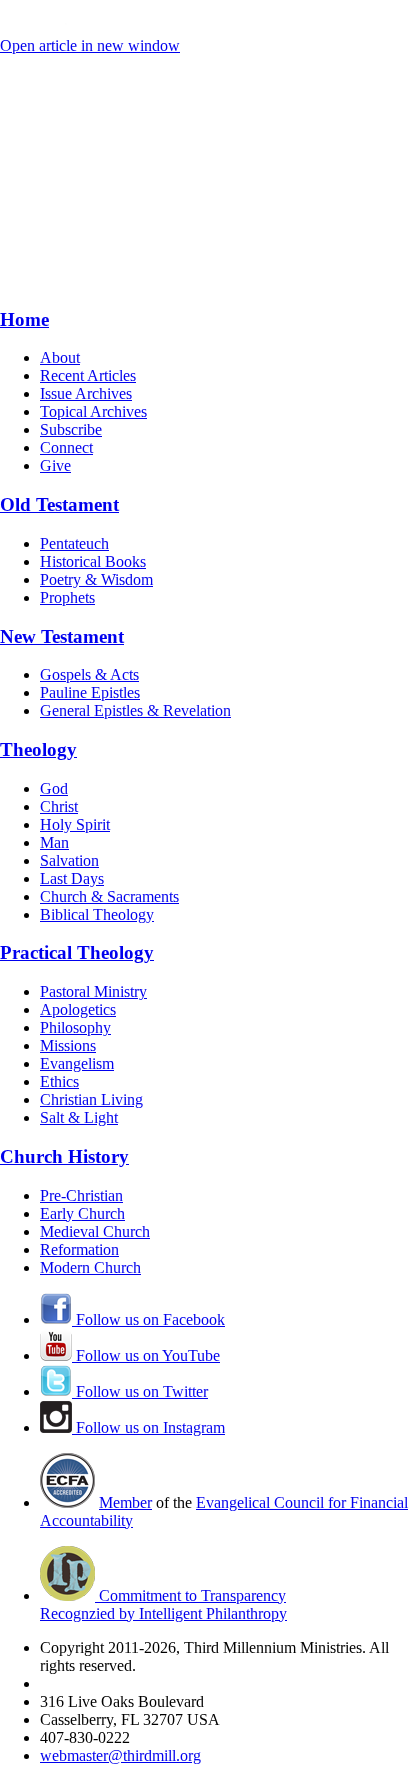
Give (55, 465)
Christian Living (91, 1099)
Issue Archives (86, 393)
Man (54, 842)
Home (24, 319)
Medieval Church (95, 1231)
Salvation (69, 860)
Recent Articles (88, 375)
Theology (38, 749)
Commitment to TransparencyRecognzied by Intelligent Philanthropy (163, 1604)
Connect (66, 447)
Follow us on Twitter (140, 1391)
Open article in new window (90, 45)
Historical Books (93, 561)
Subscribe (71, 429)
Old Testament (59, 504)
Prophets (67, 597)
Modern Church (90, 1267)
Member (125, 1502)
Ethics (59, 1081)
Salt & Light (79, 1117)
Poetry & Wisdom (96, 579)
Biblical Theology (97, 914)
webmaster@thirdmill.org (120, 1755)
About (60, 357)
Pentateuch (74, 543)
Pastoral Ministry (93, 991)
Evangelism (77, 1063)
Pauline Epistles (90, 692)
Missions (68, 1045)
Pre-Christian (81, 1195)
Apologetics (78, 1009)
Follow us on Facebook (148, 1319)
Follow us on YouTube (146, 1355)
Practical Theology (77, 952)
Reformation (79, 1249)
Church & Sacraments (109, 896)
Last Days (72, 878)
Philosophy (75, 1027)
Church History (64, 1156)
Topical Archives (93, 411)
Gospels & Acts (89, 674)
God (54, 788)
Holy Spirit (75, 824)
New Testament (62, 636)
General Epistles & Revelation (135, 710)
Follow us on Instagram (148, 1427)
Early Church (82, 1213)
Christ (59, 806)
